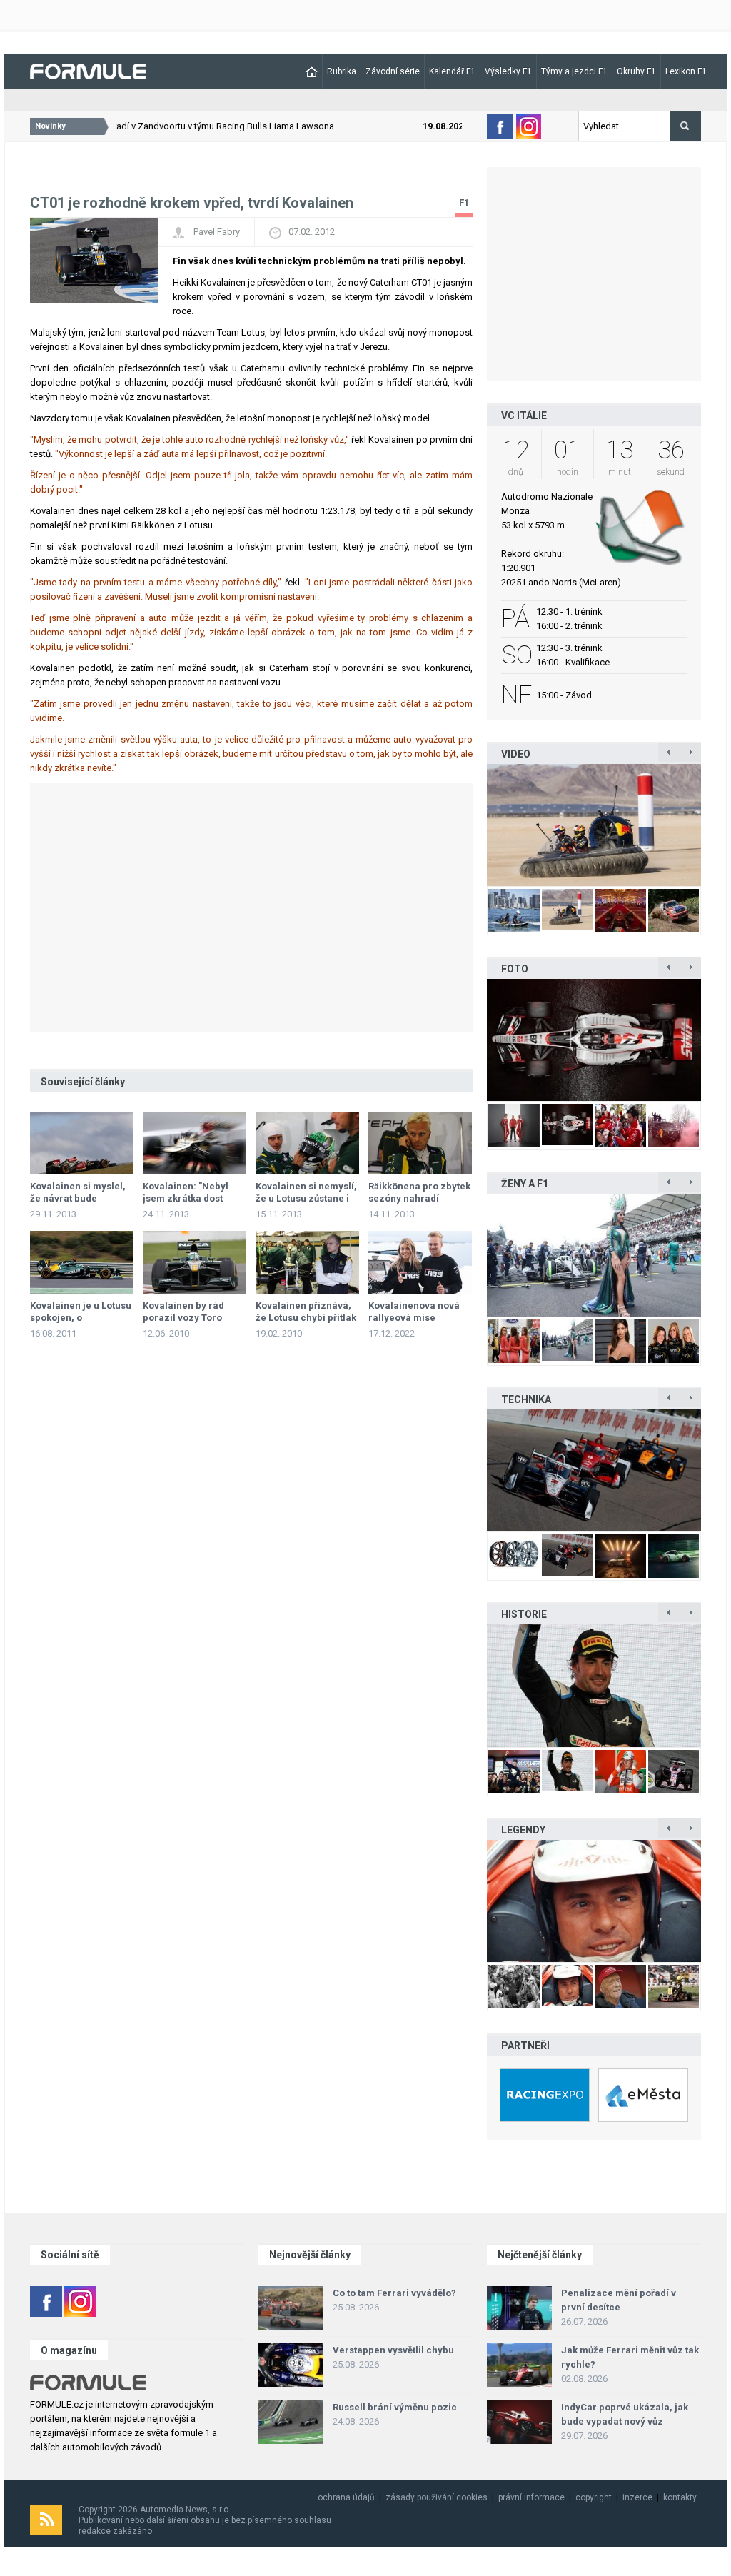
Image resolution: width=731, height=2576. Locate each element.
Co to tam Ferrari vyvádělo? (394, 2293)
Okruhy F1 (636, 71)
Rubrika (342, 71)
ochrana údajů (346, 2497)
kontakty (680, 2497)
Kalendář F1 (452, 71)
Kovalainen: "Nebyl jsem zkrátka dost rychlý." (186, 1198)
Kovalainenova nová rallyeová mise (414, 1312)
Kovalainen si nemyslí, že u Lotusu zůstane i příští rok (306, 1198)
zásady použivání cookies (437, 2497)
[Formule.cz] (88, 70)
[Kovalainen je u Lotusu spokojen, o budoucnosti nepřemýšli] (82, 1262)
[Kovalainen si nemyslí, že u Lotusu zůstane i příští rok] (307, 1143)
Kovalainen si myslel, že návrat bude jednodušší (78, 1198)
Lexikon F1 (686, 71)
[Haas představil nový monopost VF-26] (594, 1040)
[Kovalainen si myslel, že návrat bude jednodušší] (82, 1143)
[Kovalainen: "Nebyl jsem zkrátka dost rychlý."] (195, 1143)
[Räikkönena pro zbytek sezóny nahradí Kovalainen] (420, 1143)
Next (716, 825)
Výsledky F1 (508, 71)
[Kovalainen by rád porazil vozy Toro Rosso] (195, 1262)
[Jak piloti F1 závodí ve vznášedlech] (594, 825)
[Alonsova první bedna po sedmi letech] (594, 1685)
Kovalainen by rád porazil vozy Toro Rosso (183, 1318)
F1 (464, 202)
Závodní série (393, 71)
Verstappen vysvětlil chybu (393, 2350)
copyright (594, 2497)
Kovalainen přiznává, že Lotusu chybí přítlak (306, 1312)
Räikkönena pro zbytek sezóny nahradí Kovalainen (419, 1198)
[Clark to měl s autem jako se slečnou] (594, 1901)
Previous (472, 825)
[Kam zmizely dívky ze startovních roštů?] (594, 1255)
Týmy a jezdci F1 (574, 71)
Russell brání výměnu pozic (395, 2407)
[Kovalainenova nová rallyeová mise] (420, 1262)
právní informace (531, 2497)
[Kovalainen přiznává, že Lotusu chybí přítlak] (307, 1262)
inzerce (637, 2497)
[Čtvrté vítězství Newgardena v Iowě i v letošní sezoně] (594, 1470)
